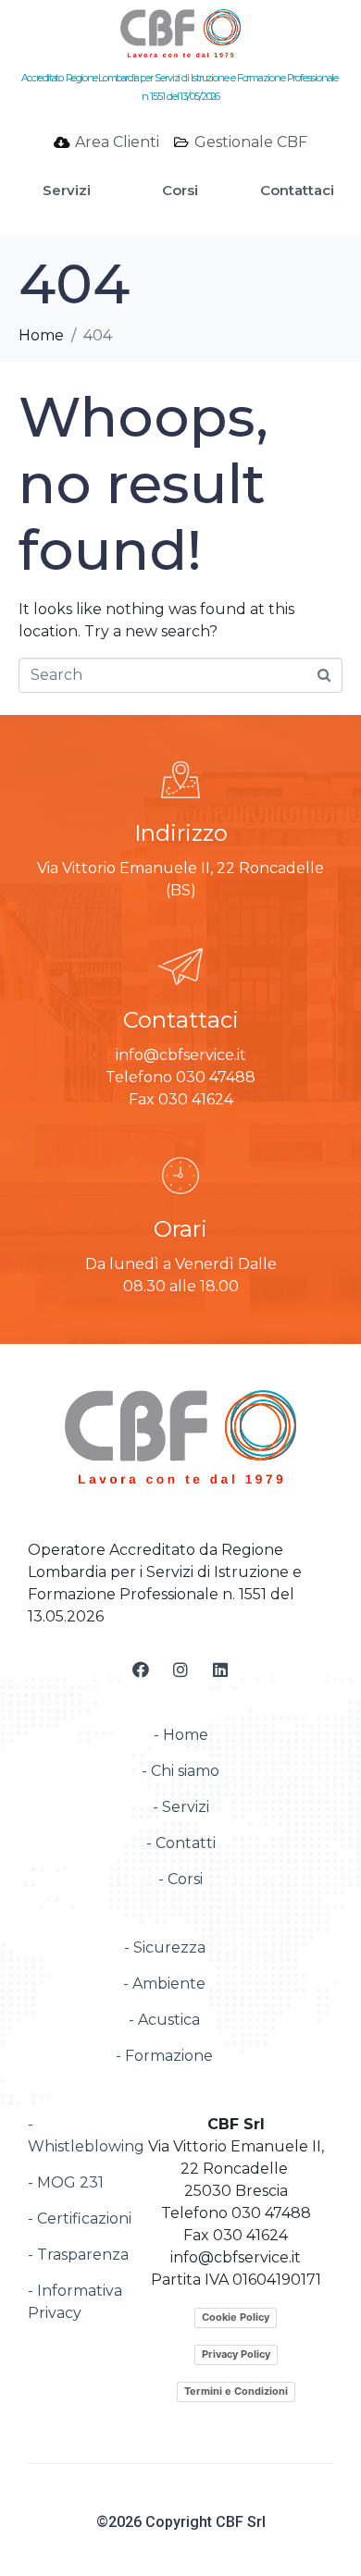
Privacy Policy (236, 2354)
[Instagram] (180, 1670)
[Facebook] (141, 1670)
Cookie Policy (236, 2317)
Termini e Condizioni (236, 2391)
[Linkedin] (220, 1670)
